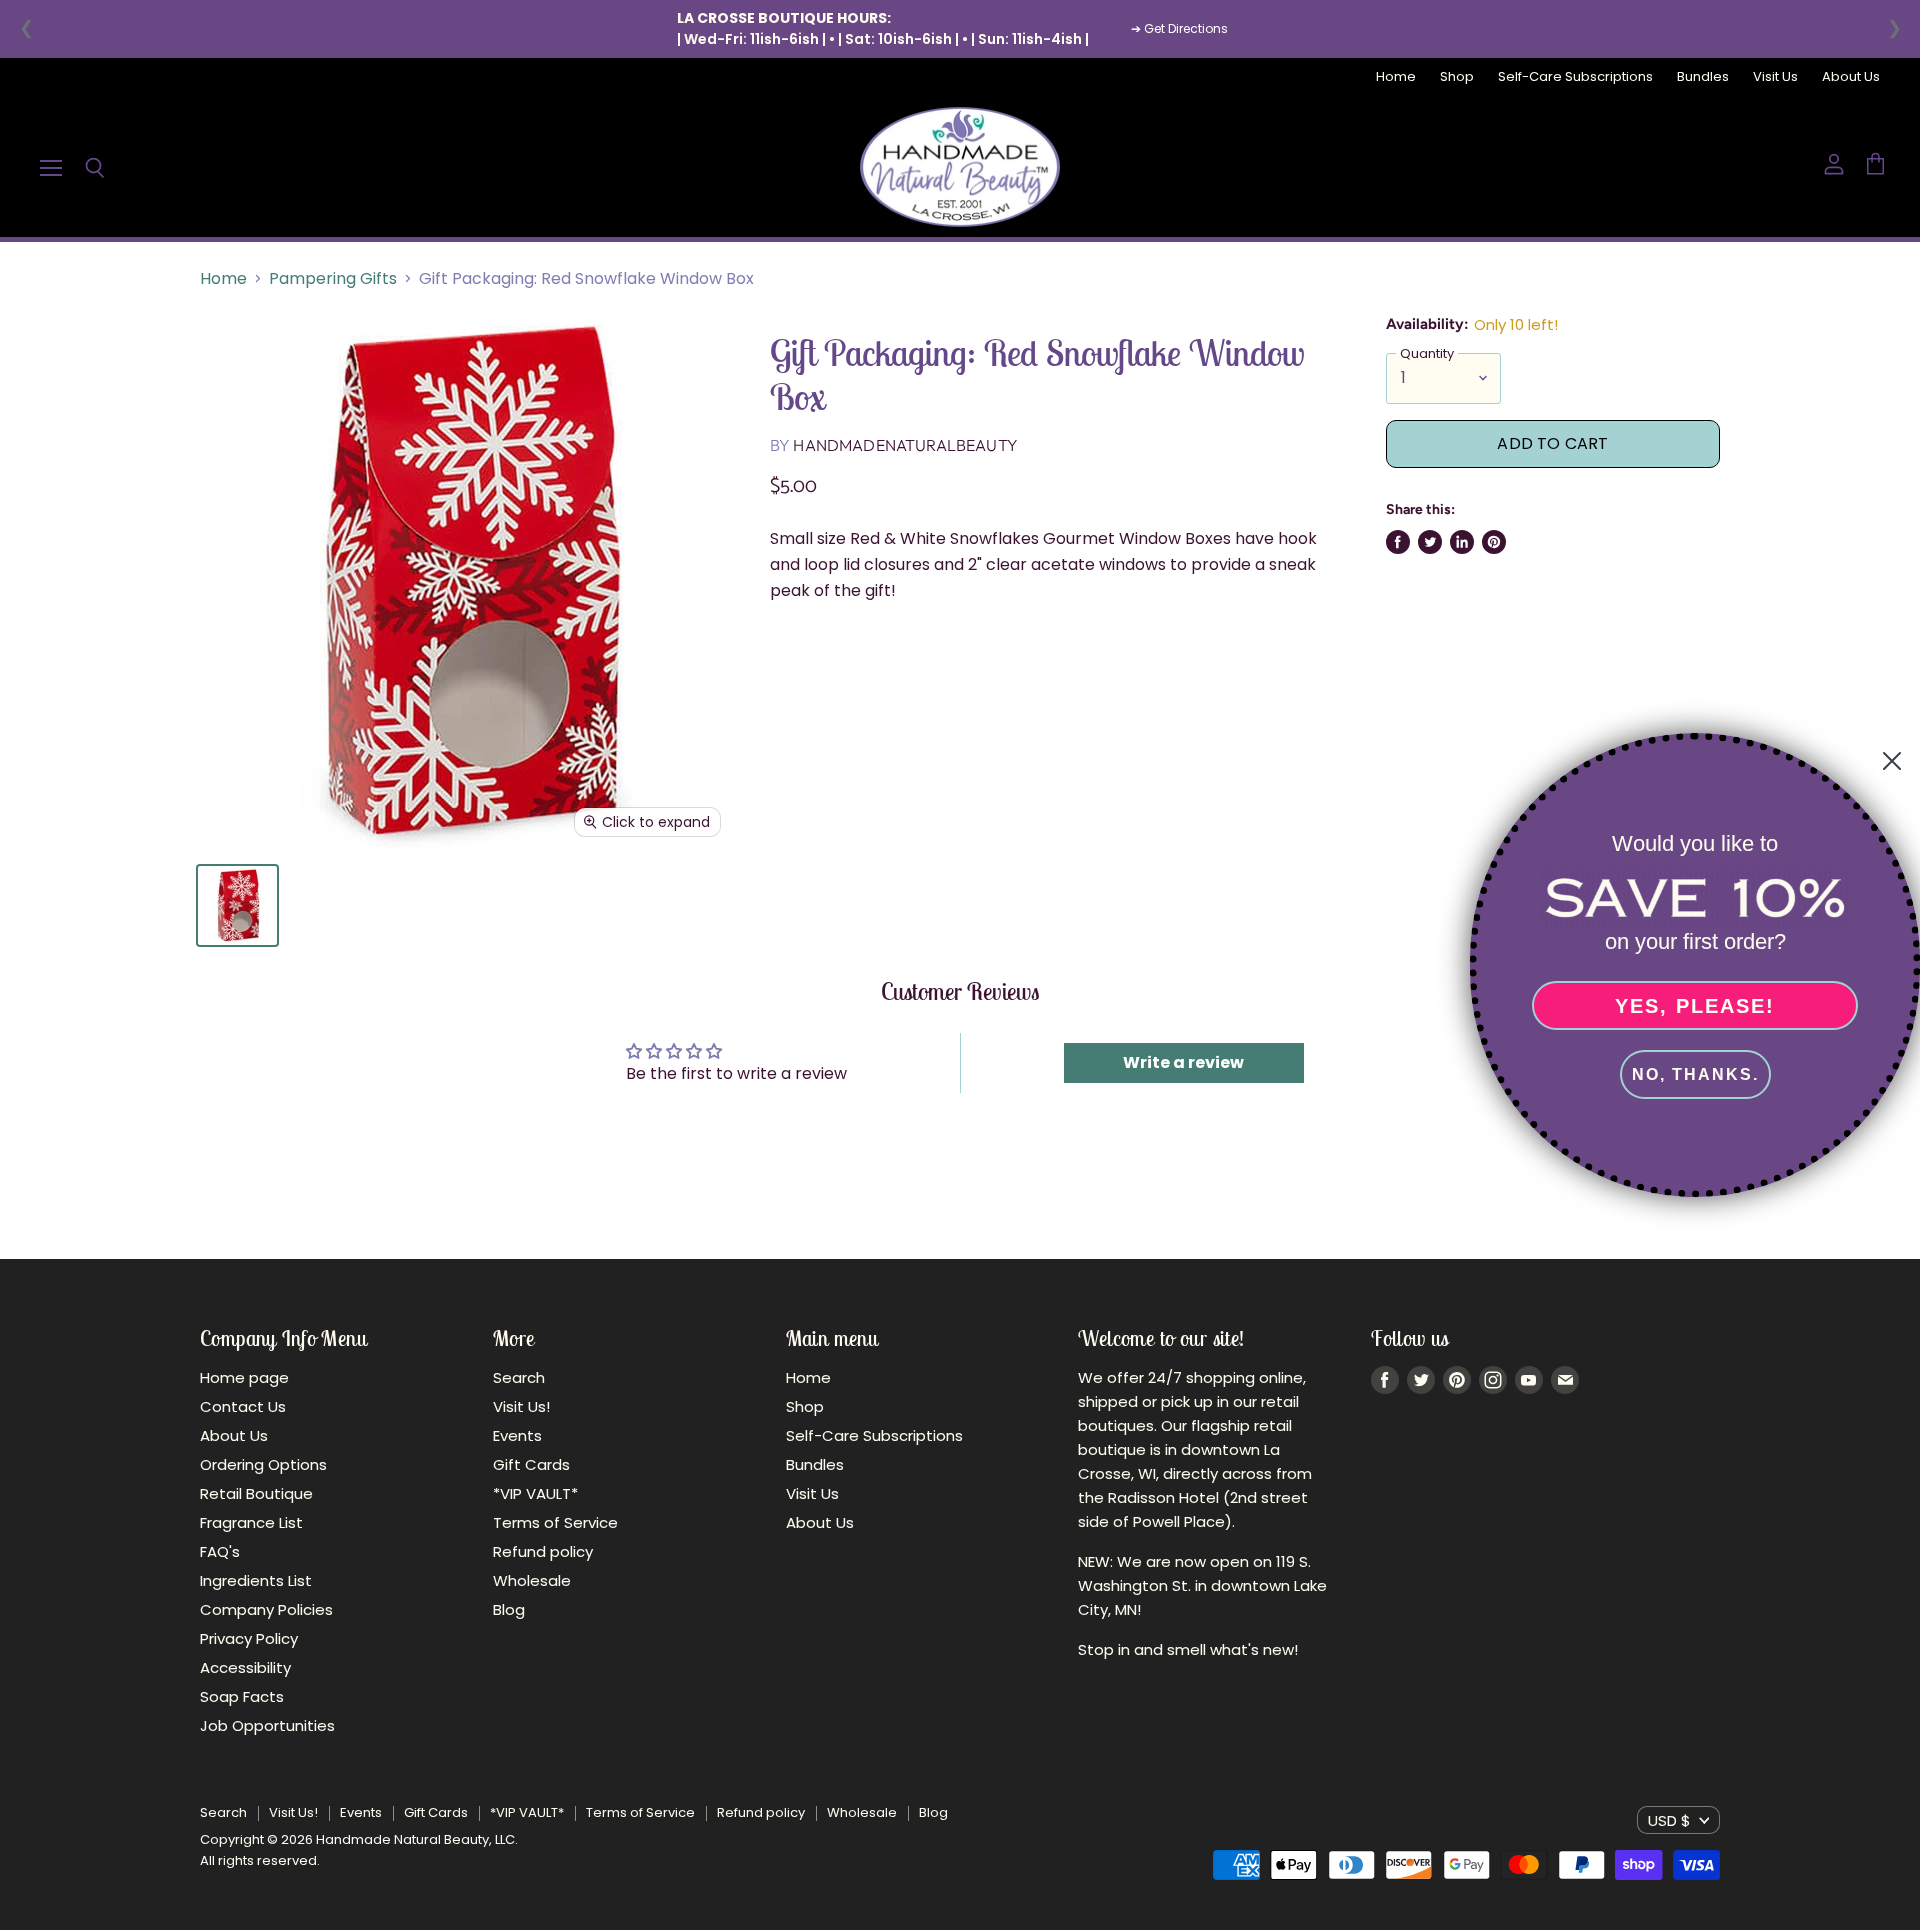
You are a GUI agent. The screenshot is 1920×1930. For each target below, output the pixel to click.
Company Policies (266, 1609)
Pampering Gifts (333, 279)
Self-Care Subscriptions (1575, 77)
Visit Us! (521, 1406)
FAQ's (220, 1551)
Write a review (1183, 1062)
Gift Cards (531, 1464)
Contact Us (243, 1406)
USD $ (1669, 1820)
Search (519, 1377)
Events (517, 1435)
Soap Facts (242, 1696)
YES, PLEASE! (1695, 1006)
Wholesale (532, 1580)
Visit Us (1775, 77)
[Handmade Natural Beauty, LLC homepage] (960, 167)
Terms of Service (555, 1522)
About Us (1851, 77)
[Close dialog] (1892, 761)
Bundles (1703, 77)
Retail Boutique (256, 1493)
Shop (1457, 77)
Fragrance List (251, 1522)
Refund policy (543, 1551)
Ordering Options (263, 1464)
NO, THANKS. (1695, 1074)
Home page (244, 1377)
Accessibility (245, 1667)
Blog (509, 1609)
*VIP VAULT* (535, 1493)
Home (1396, 77)
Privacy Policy (249, 1638)
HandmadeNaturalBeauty (905, 445)
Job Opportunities (267, 1725)
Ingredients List (256, 1580)
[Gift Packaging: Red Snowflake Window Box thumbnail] (237, 905)
